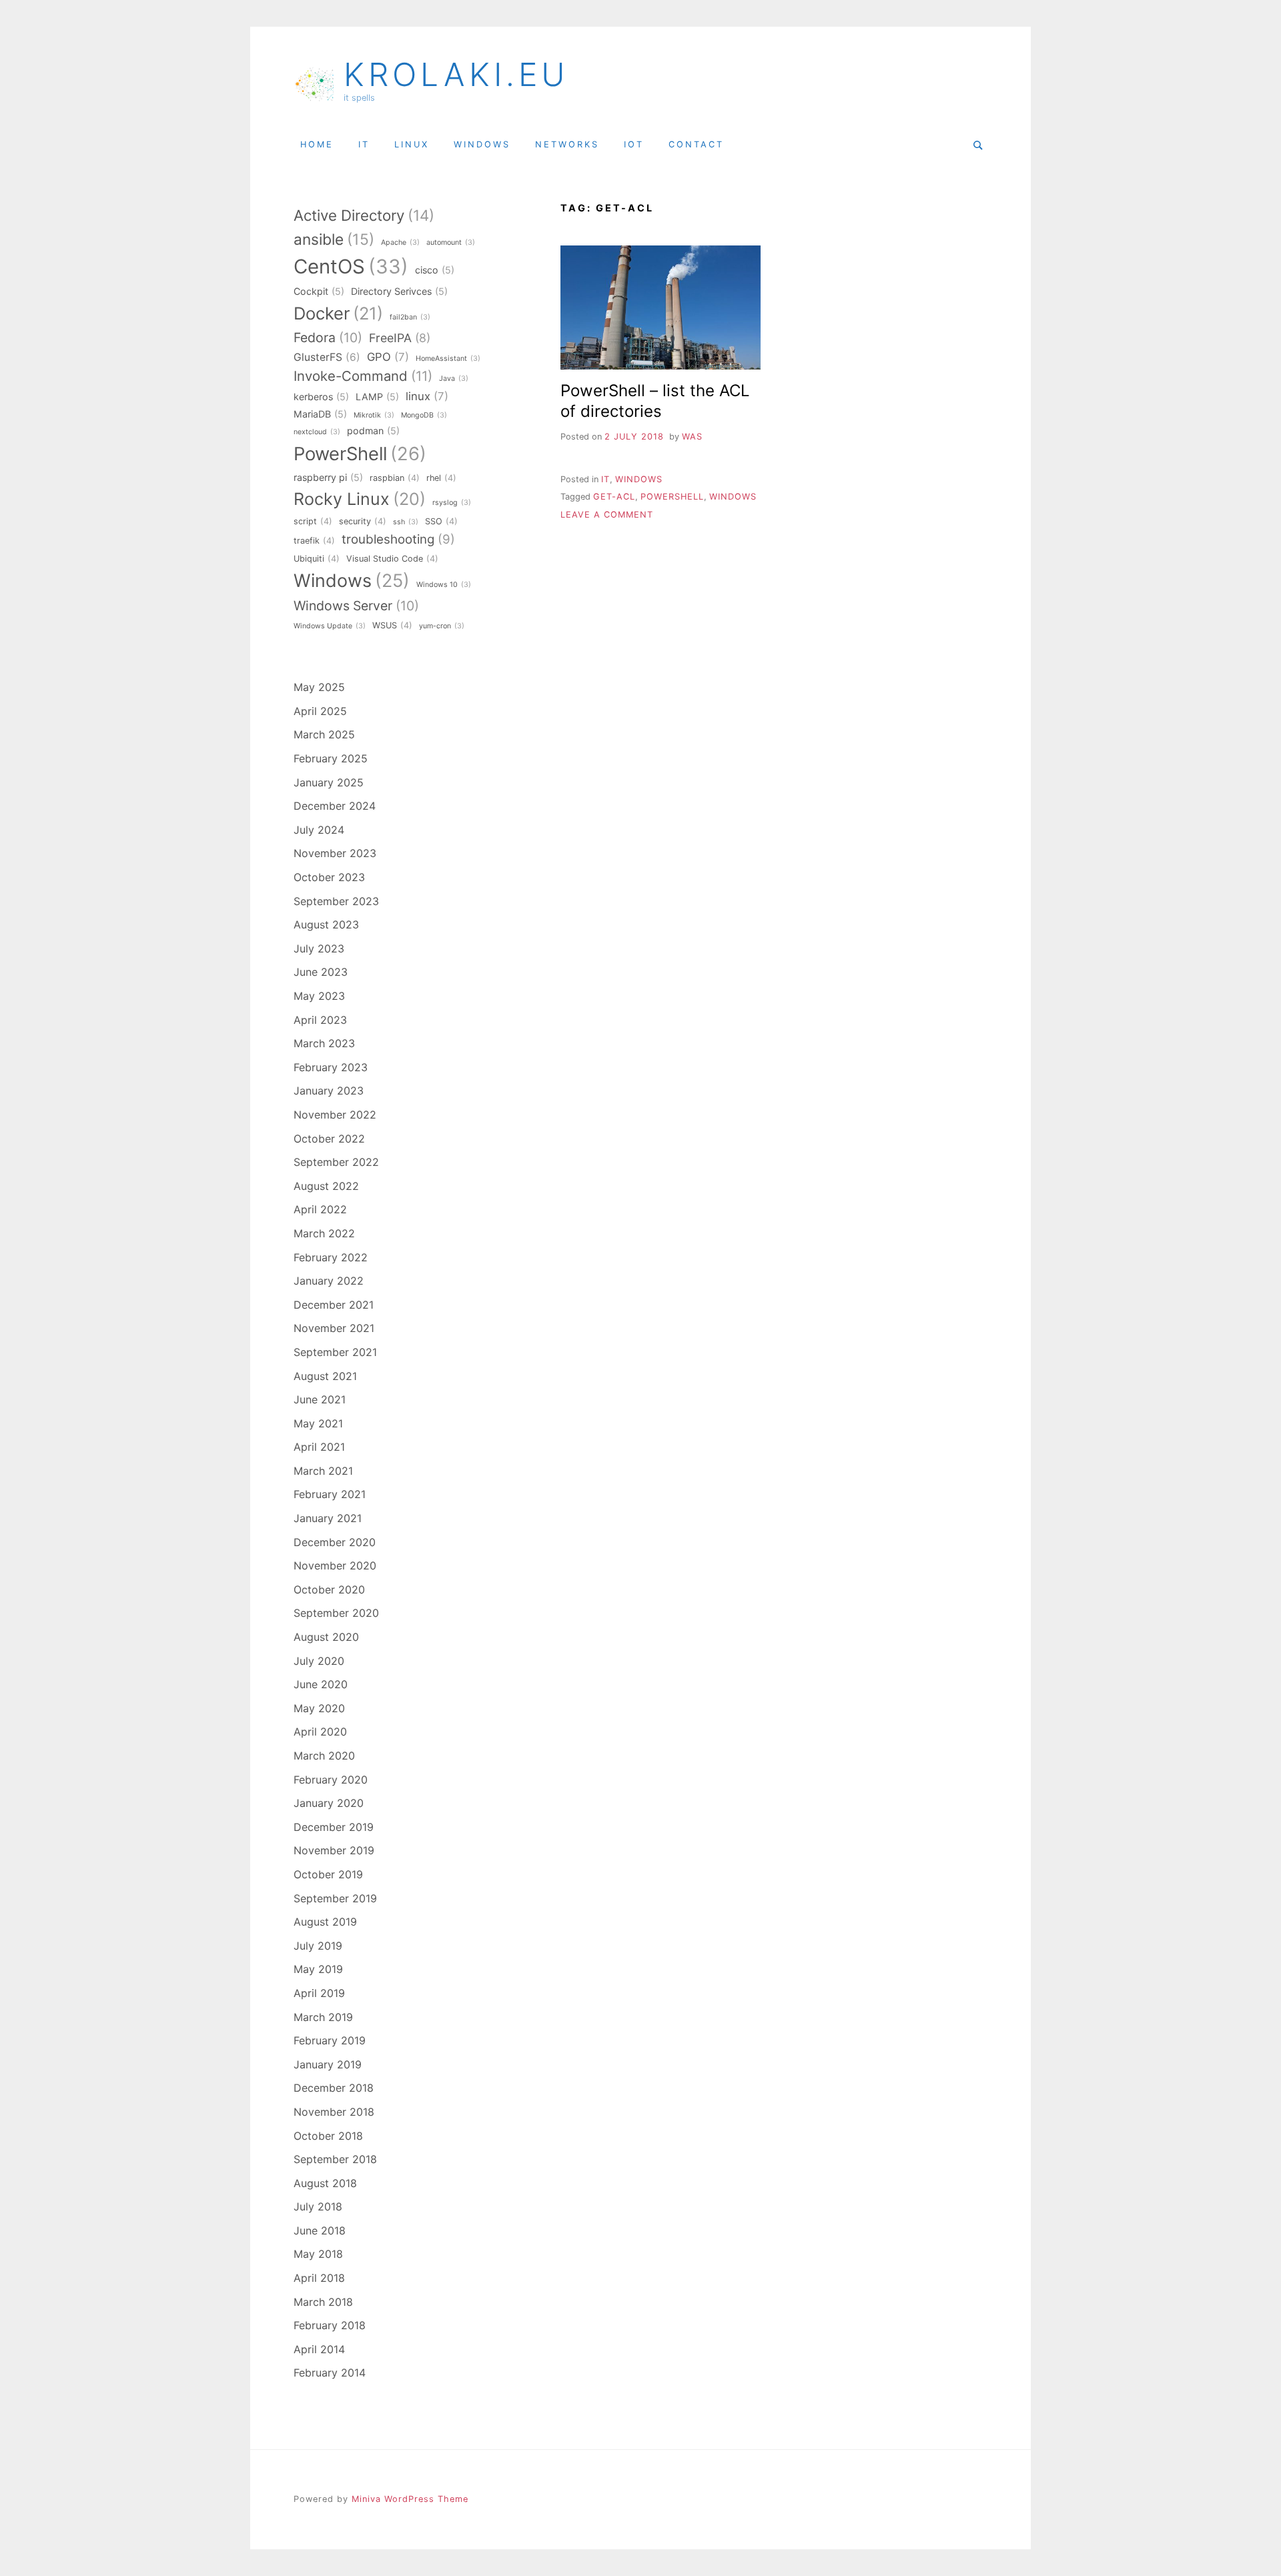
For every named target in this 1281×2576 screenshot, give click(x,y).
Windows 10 (444, 585)
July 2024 (319, 830)
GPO (388, 357)
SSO (441, 521)
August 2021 (325, 1376)
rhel (441, 478)
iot (634, 144)
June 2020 (321, 1684)
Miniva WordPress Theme (410, 2499)
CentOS (351, 266)
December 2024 (335, 806)
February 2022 (331, 1257)
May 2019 (318, 1969)
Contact (696, 144)
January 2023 (329, 1091)
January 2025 (329, 782)
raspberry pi (328, 477)
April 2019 (319, 1993)
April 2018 (319, 2278)
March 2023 (324, 1043)
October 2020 (329, 1589)
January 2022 (329, 1281)
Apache (400, 242)
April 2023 (320, 1020)
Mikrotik (374, 415)
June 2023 (321, 972)
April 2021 (319, 1447)
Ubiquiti (317, 559)
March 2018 (323, 2302)
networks (567, 144)
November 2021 (334, 1328)
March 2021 (323, 1471)
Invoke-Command (363, 376)
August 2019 (325, 1922)
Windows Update (330, 626)
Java (454, 379)
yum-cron (442, 626)
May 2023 (319, 996)
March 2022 (324, 1233)
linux (412, 144)
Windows (733, 497)
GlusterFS (327, 357)
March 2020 (324, 1756)
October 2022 (329, 1139)
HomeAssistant (448, 359)
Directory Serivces (399, 291)
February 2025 (331, 758)
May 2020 (319, 1708)
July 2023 (319, 948)
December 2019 (334, 1827)
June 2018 (320, 2230)
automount (451, 242)
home (317, 144)
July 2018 (318, 2206)
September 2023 (336, 901)
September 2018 (335, 2159)
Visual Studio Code (392, 559)
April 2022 (320, 1209)
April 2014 (319, 2349)
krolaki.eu (456, 75)
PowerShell (672, 497)
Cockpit (319, 291)
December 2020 (335, 1542)
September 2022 (336, 1162)
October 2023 (329, 877)
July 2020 (319, 1661)
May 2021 (318, 1423)
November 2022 (335, 1115)
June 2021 (320, 1399)
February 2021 (330, 1494)
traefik (314, 541)
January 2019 (328, 2064)
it (364, 144)
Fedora (328, 338)
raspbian (395, 478)
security (363, 521)
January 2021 (328, 1518)
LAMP (377, 397)
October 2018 (328, 2136)
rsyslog (452, 503)
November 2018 (334, 2112)
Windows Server (356, 606)
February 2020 (331, 1780)
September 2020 (336, 1613)
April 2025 (320, 711)
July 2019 (318, 1946)
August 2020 (326, 1637)
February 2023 (331, 1067)
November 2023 (335, 853)
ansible (334, 239)
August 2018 (325, 2183)
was (692, 437)
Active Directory (364, 215)
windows (482, 144)
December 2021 (334, 1305)
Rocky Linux (360, 499)
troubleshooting (398, 539)
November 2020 (335, 1565)
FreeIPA (400, 338)
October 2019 (328, 1874)
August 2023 (326, 924)
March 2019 (323, 2017)
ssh (406, 522)
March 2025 (324, 734)
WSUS (392, 625)
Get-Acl (614, 497)
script (313, 521)
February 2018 (330, 2325)
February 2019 (330, 2040)
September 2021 (335, 1352)
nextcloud (317, 432)
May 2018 (318, 2254)
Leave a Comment (607, 515)
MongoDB (424, 415)
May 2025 (319, 687)
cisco (435, 270)
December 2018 (334, 2088)
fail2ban (410, 317)
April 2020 (320, 1732)
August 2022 (326, 1186)
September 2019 (335, 1898)
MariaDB (320, 414)
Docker (338, 313)
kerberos (321, 397)
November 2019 (334, 1850)
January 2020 (329, 1803)
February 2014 (330, 2373)
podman (373, 431)
